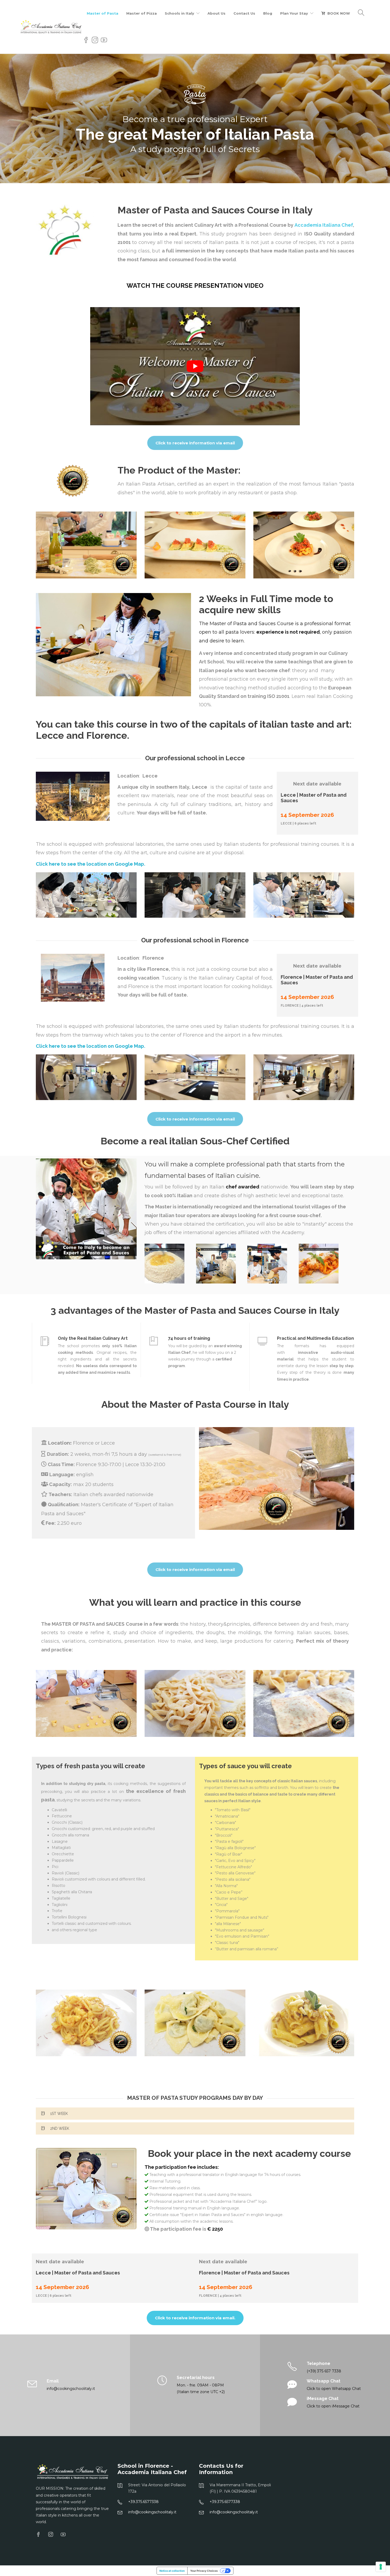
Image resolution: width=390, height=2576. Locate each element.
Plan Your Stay (294, 13)
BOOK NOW (339, 13)
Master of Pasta (103, 13)
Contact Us (244, 13)
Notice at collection (172, 2571)
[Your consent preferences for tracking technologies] (381, 2567)
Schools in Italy (179, 13)
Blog (268, 13)
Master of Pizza (142, 13)
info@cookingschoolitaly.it (152, 2512)
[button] (195, 2114)
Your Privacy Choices (204, 2571)
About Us (216, 13)
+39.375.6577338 (143, 2502)
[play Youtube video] (195, 366)
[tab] (195, 2114)
